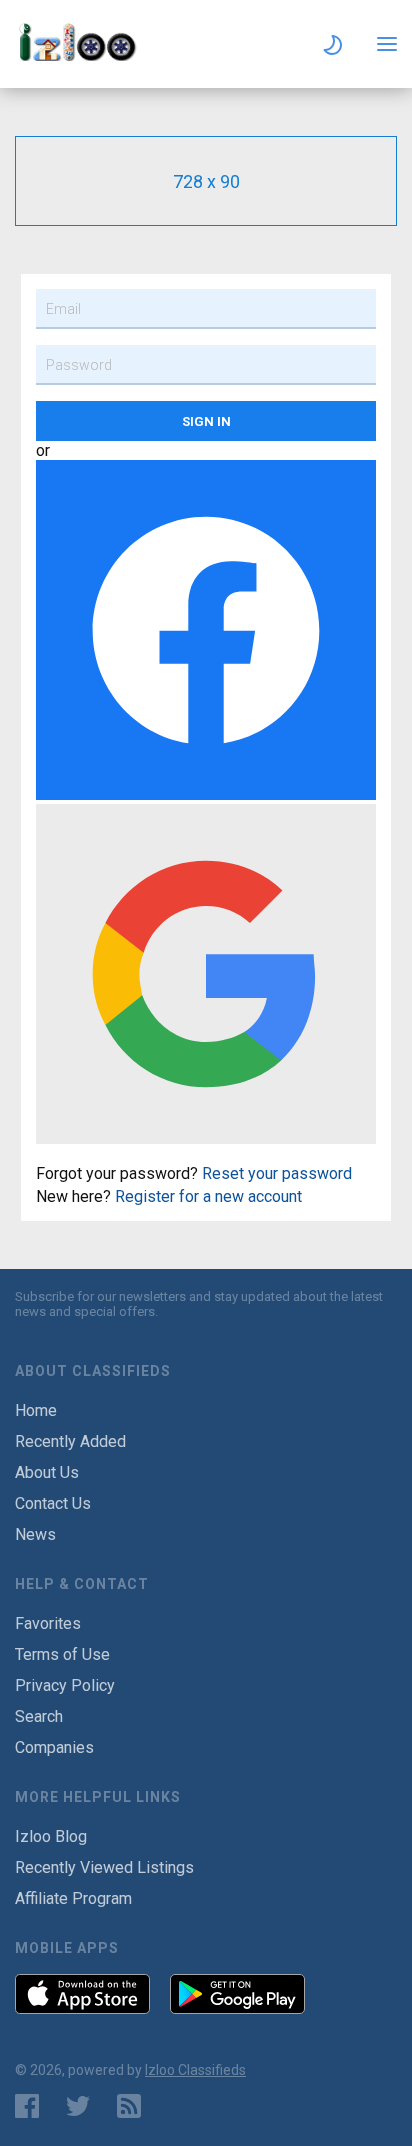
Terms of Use (62, 1654)
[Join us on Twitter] (78, 2106)
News (35, 1534)
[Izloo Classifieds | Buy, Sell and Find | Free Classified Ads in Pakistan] (85, 55)
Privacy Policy (65, 1685)
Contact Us (53, 1503)
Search (39, 1716)
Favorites (48, 1623)
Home (36, 1410)
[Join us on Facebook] (27, 2106)
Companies (54, 1747)
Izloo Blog (51, 1836)
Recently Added (70, 1441)
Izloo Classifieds (195, 2070)
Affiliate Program (73, 1898)
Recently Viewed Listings (104, 1867)
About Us (47, 1472)
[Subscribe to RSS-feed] (133, 2106)
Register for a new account (208, 1196)
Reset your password (277, 1173)
